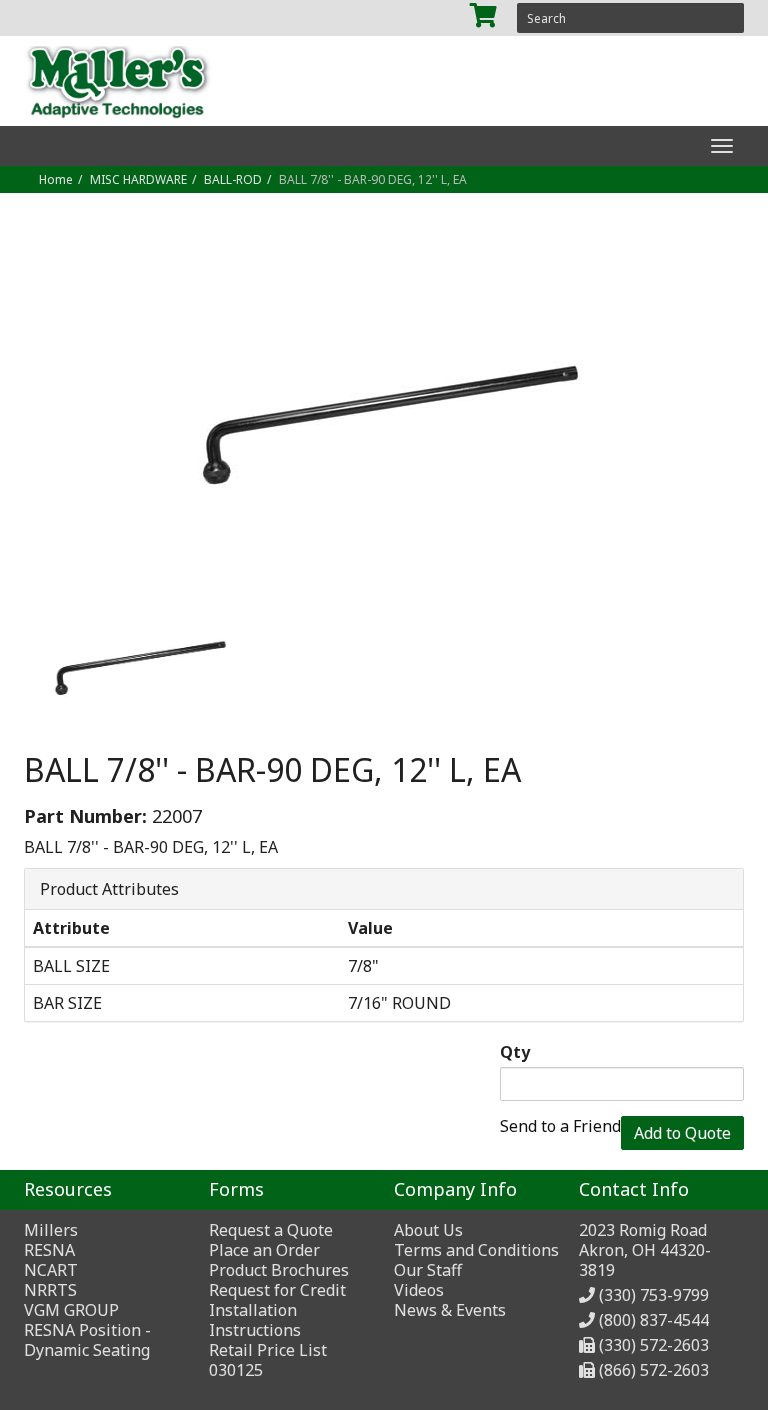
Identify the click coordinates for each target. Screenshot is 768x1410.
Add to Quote (682, 1133)
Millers (51, 1230)
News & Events (450, 1310)
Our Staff (428, 1270)
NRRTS (50, 1290)
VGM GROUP (71, 1310)
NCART (51, 1270)
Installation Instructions (255, 1320)
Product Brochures (279, 1270)
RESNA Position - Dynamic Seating (87, 1340)
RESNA (49, 1250)
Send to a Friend (560, 1126)
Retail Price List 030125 (268, 1360)
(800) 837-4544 (654, 1320)
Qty (515, 1052)
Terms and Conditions (476, 1250)
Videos (419, 1290)
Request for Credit (277, 1290)
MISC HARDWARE (138, 179)
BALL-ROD (233, 179)
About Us (428, 1230)
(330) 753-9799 (654, 1295)
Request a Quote (271, 1230)
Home (56, 179)
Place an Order (264, 1250)
